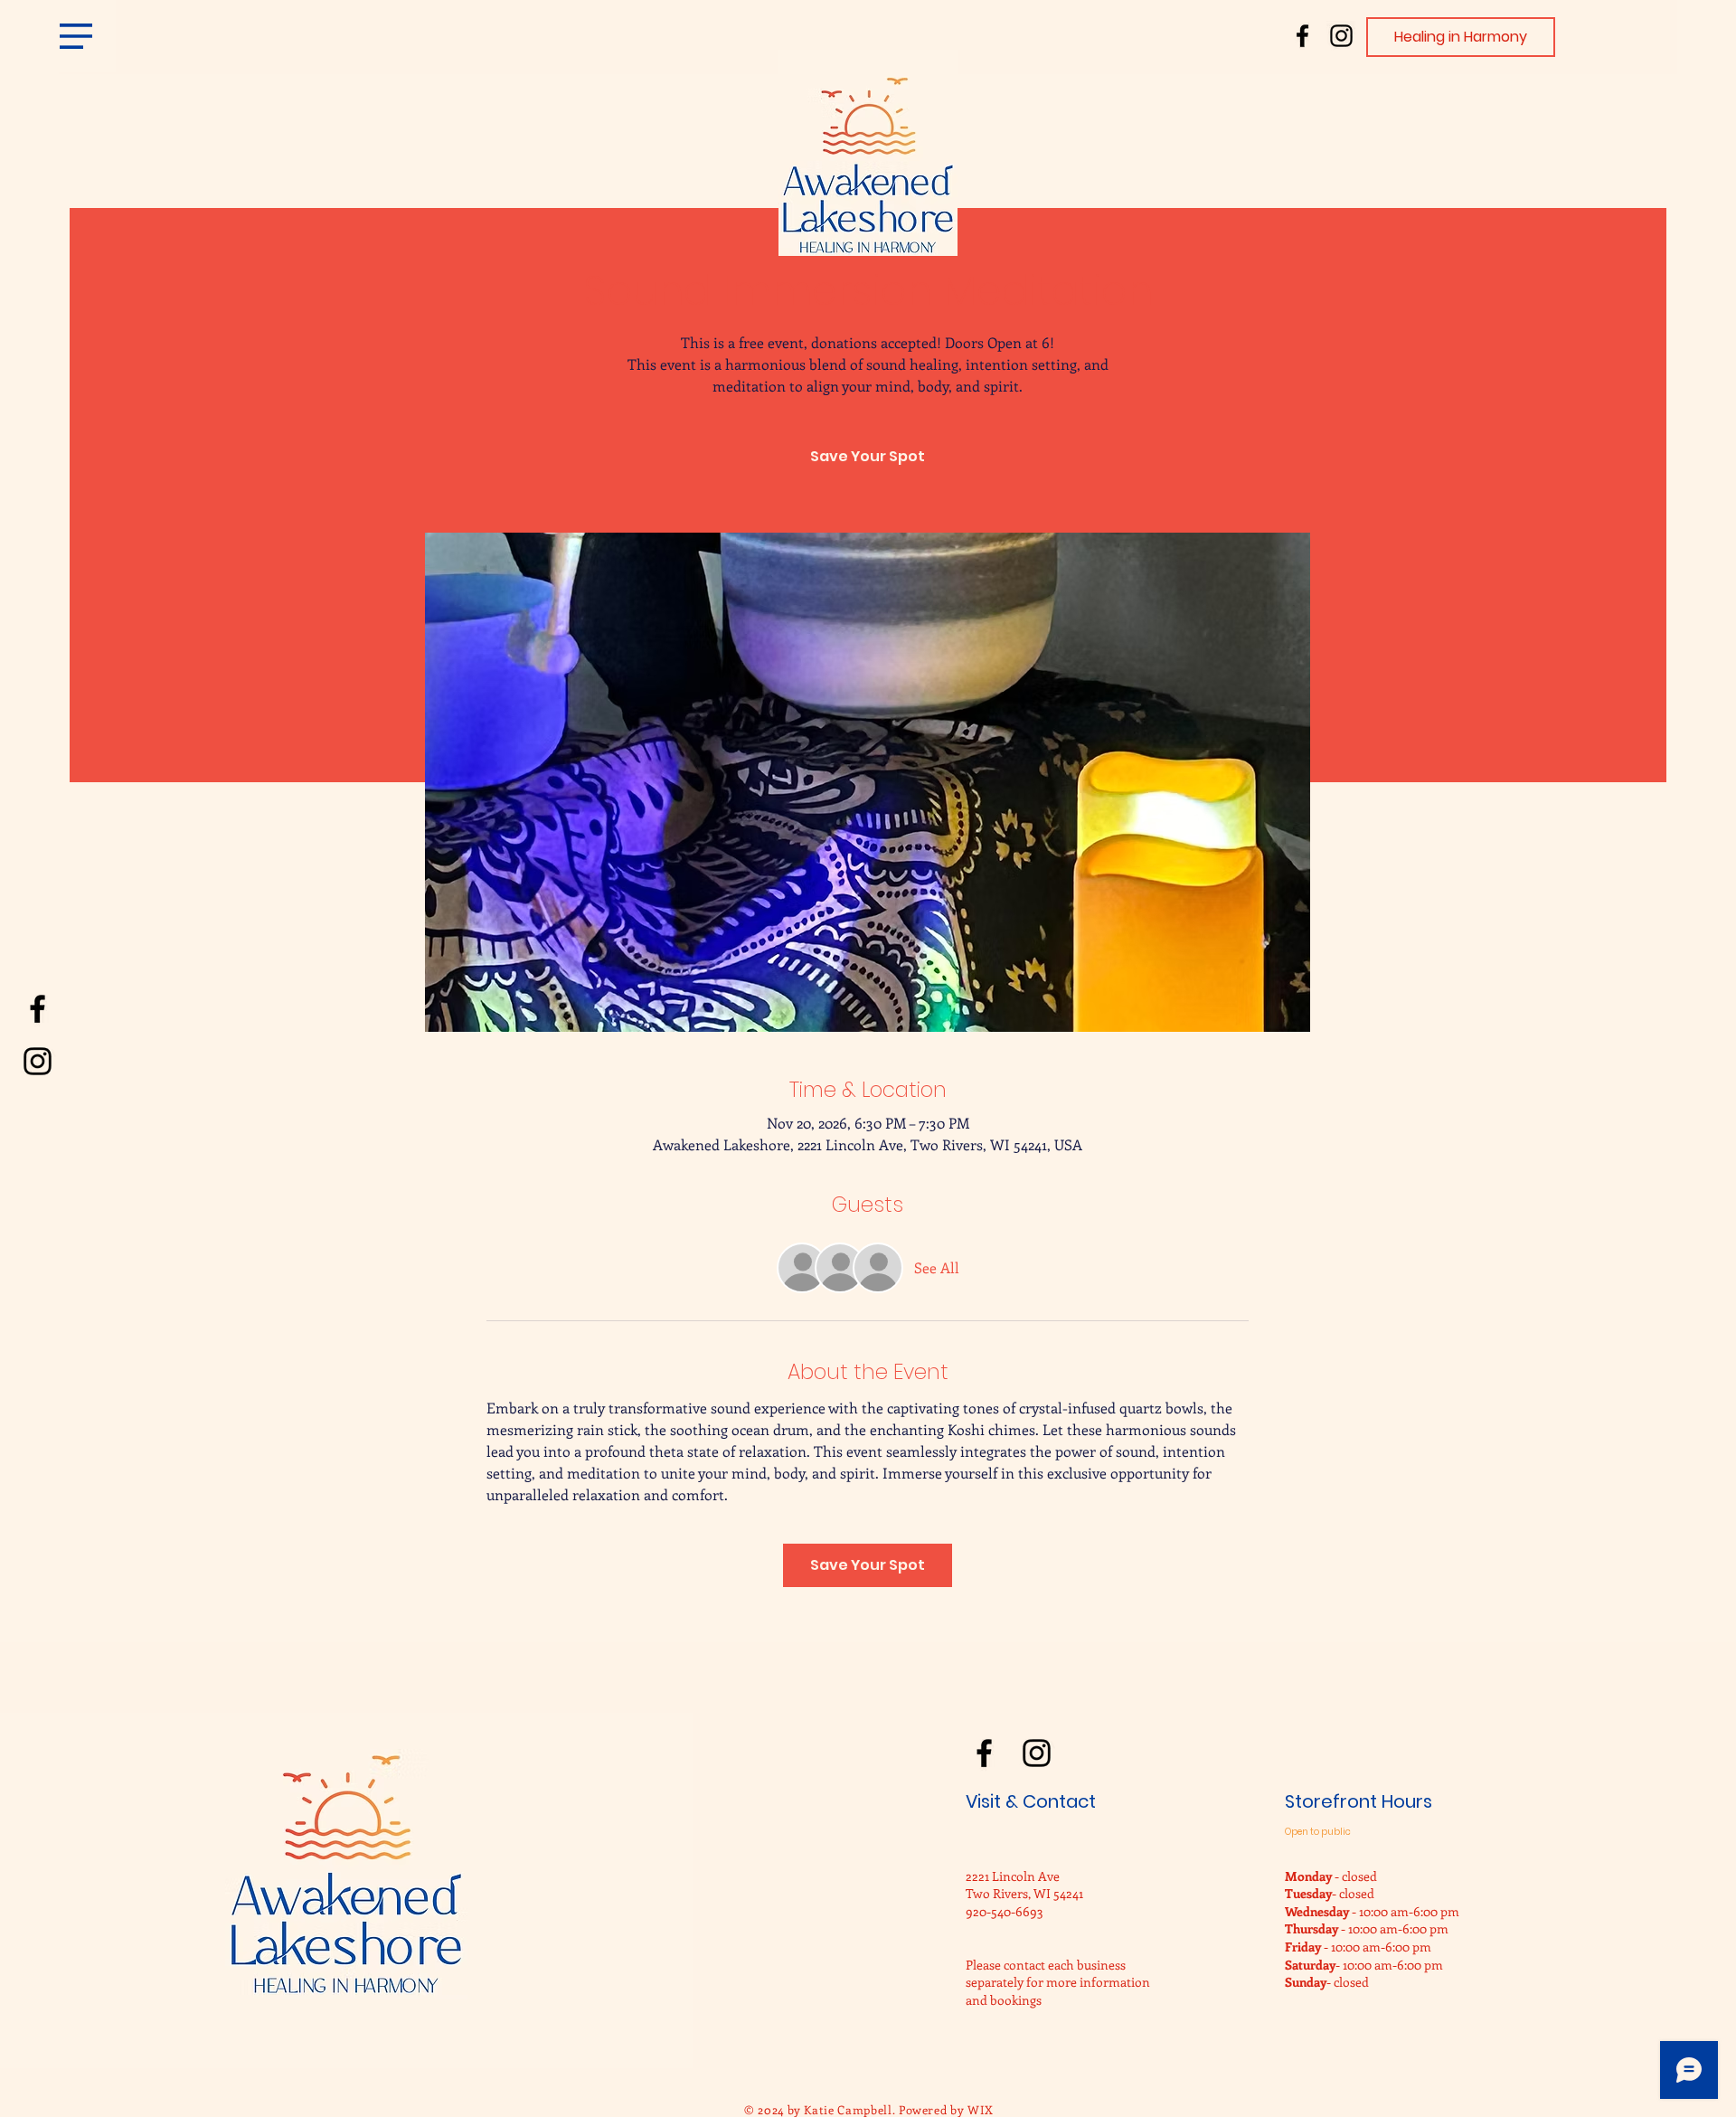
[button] (76, 36)
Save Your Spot (868, 456)
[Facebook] (1302, 36)
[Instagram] (1341, 36)
